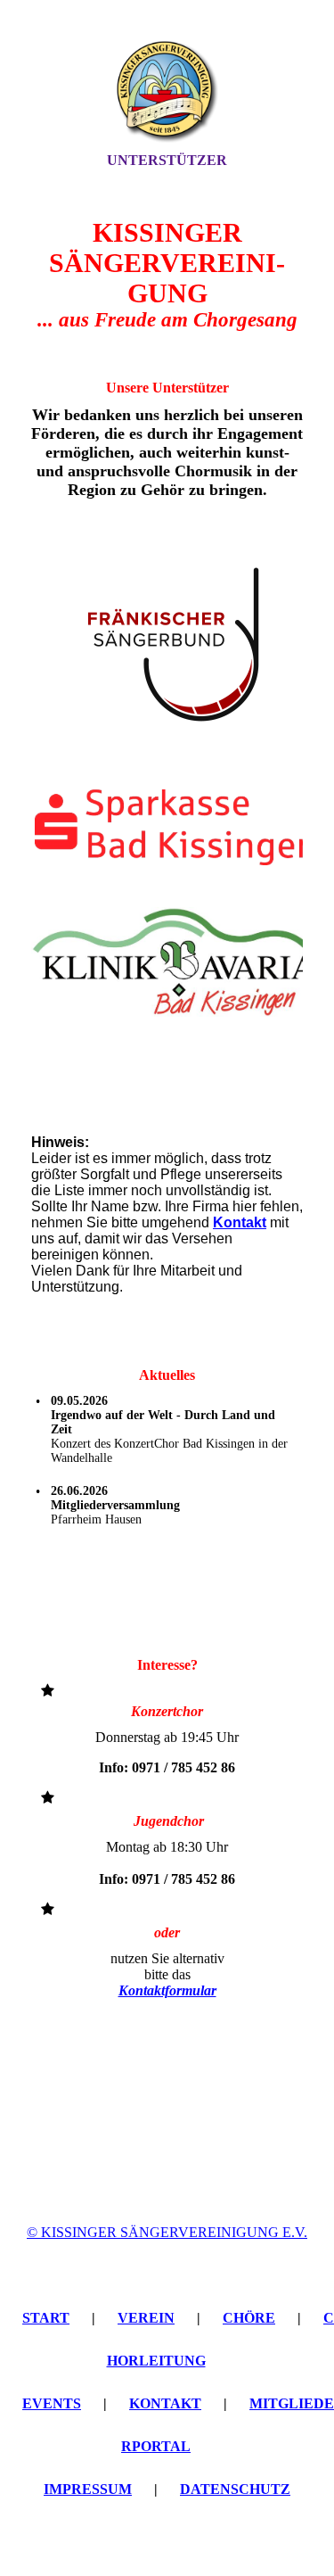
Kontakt (165, 2403)
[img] (167, 92)
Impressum (88, 2489)
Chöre (249, 2318)
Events (52, 2403)
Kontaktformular (167, 1990)
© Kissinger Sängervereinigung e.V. (167, 2232)
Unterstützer (167, 160)
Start (46, 2318)
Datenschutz (235, 2489)
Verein (146, 2318)
